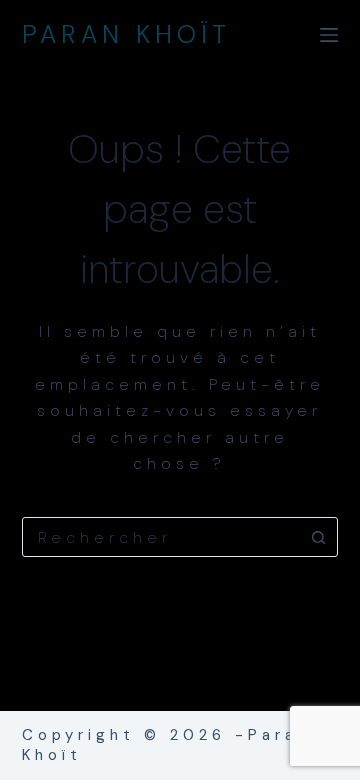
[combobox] (161, 537)
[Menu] (329, 35)
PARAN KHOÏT (126, 34)
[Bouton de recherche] (318, 537)
